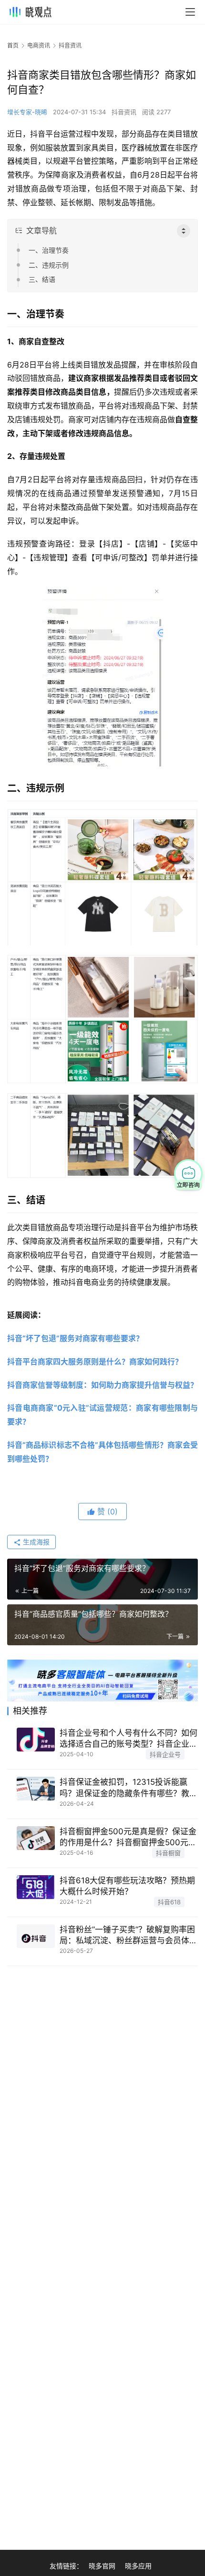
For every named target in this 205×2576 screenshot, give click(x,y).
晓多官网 (102, 2566)
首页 (13, 45)
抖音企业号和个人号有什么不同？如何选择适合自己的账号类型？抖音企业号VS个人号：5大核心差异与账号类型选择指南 (128, 1739)
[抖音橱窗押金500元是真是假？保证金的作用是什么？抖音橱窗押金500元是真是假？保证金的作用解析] (36, 1838)
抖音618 (169, 1902)
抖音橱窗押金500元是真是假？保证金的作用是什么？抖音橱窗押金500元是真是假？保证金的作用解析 (128, 1837)
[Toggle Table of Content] (184, 231)
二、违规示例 (49, 265)
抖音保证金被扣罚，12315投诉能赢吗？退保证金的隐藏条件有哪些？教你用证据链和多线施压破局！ (128, 1788)
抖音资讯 (124, 112)
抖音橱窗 (168, 1853)
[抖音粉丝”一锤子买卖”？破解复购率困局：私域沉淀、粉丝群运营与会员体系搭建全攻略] (36, 1936)
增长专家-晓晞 (27, 112)
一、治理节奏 (49, 250)
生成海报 (35, 1542)
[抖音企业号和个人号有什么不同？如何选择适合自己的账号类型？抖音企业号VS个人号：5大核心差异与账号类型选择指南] (36, 1740)
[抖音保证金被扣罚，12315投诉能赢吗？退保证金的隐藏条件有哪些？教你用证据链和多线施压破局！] (36, 1789)
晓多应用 (138, 2566)
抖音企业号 (165, 1754)
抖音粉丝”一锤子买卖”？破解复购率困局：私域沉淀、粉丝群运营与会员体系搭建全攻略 (128, 1935)
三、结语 (42, 279)
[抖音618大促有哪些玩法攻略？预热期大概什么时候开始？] (36, 1887)
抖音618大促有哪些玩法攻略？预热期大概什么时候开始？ (127, 1886)
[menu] (190, 12)
